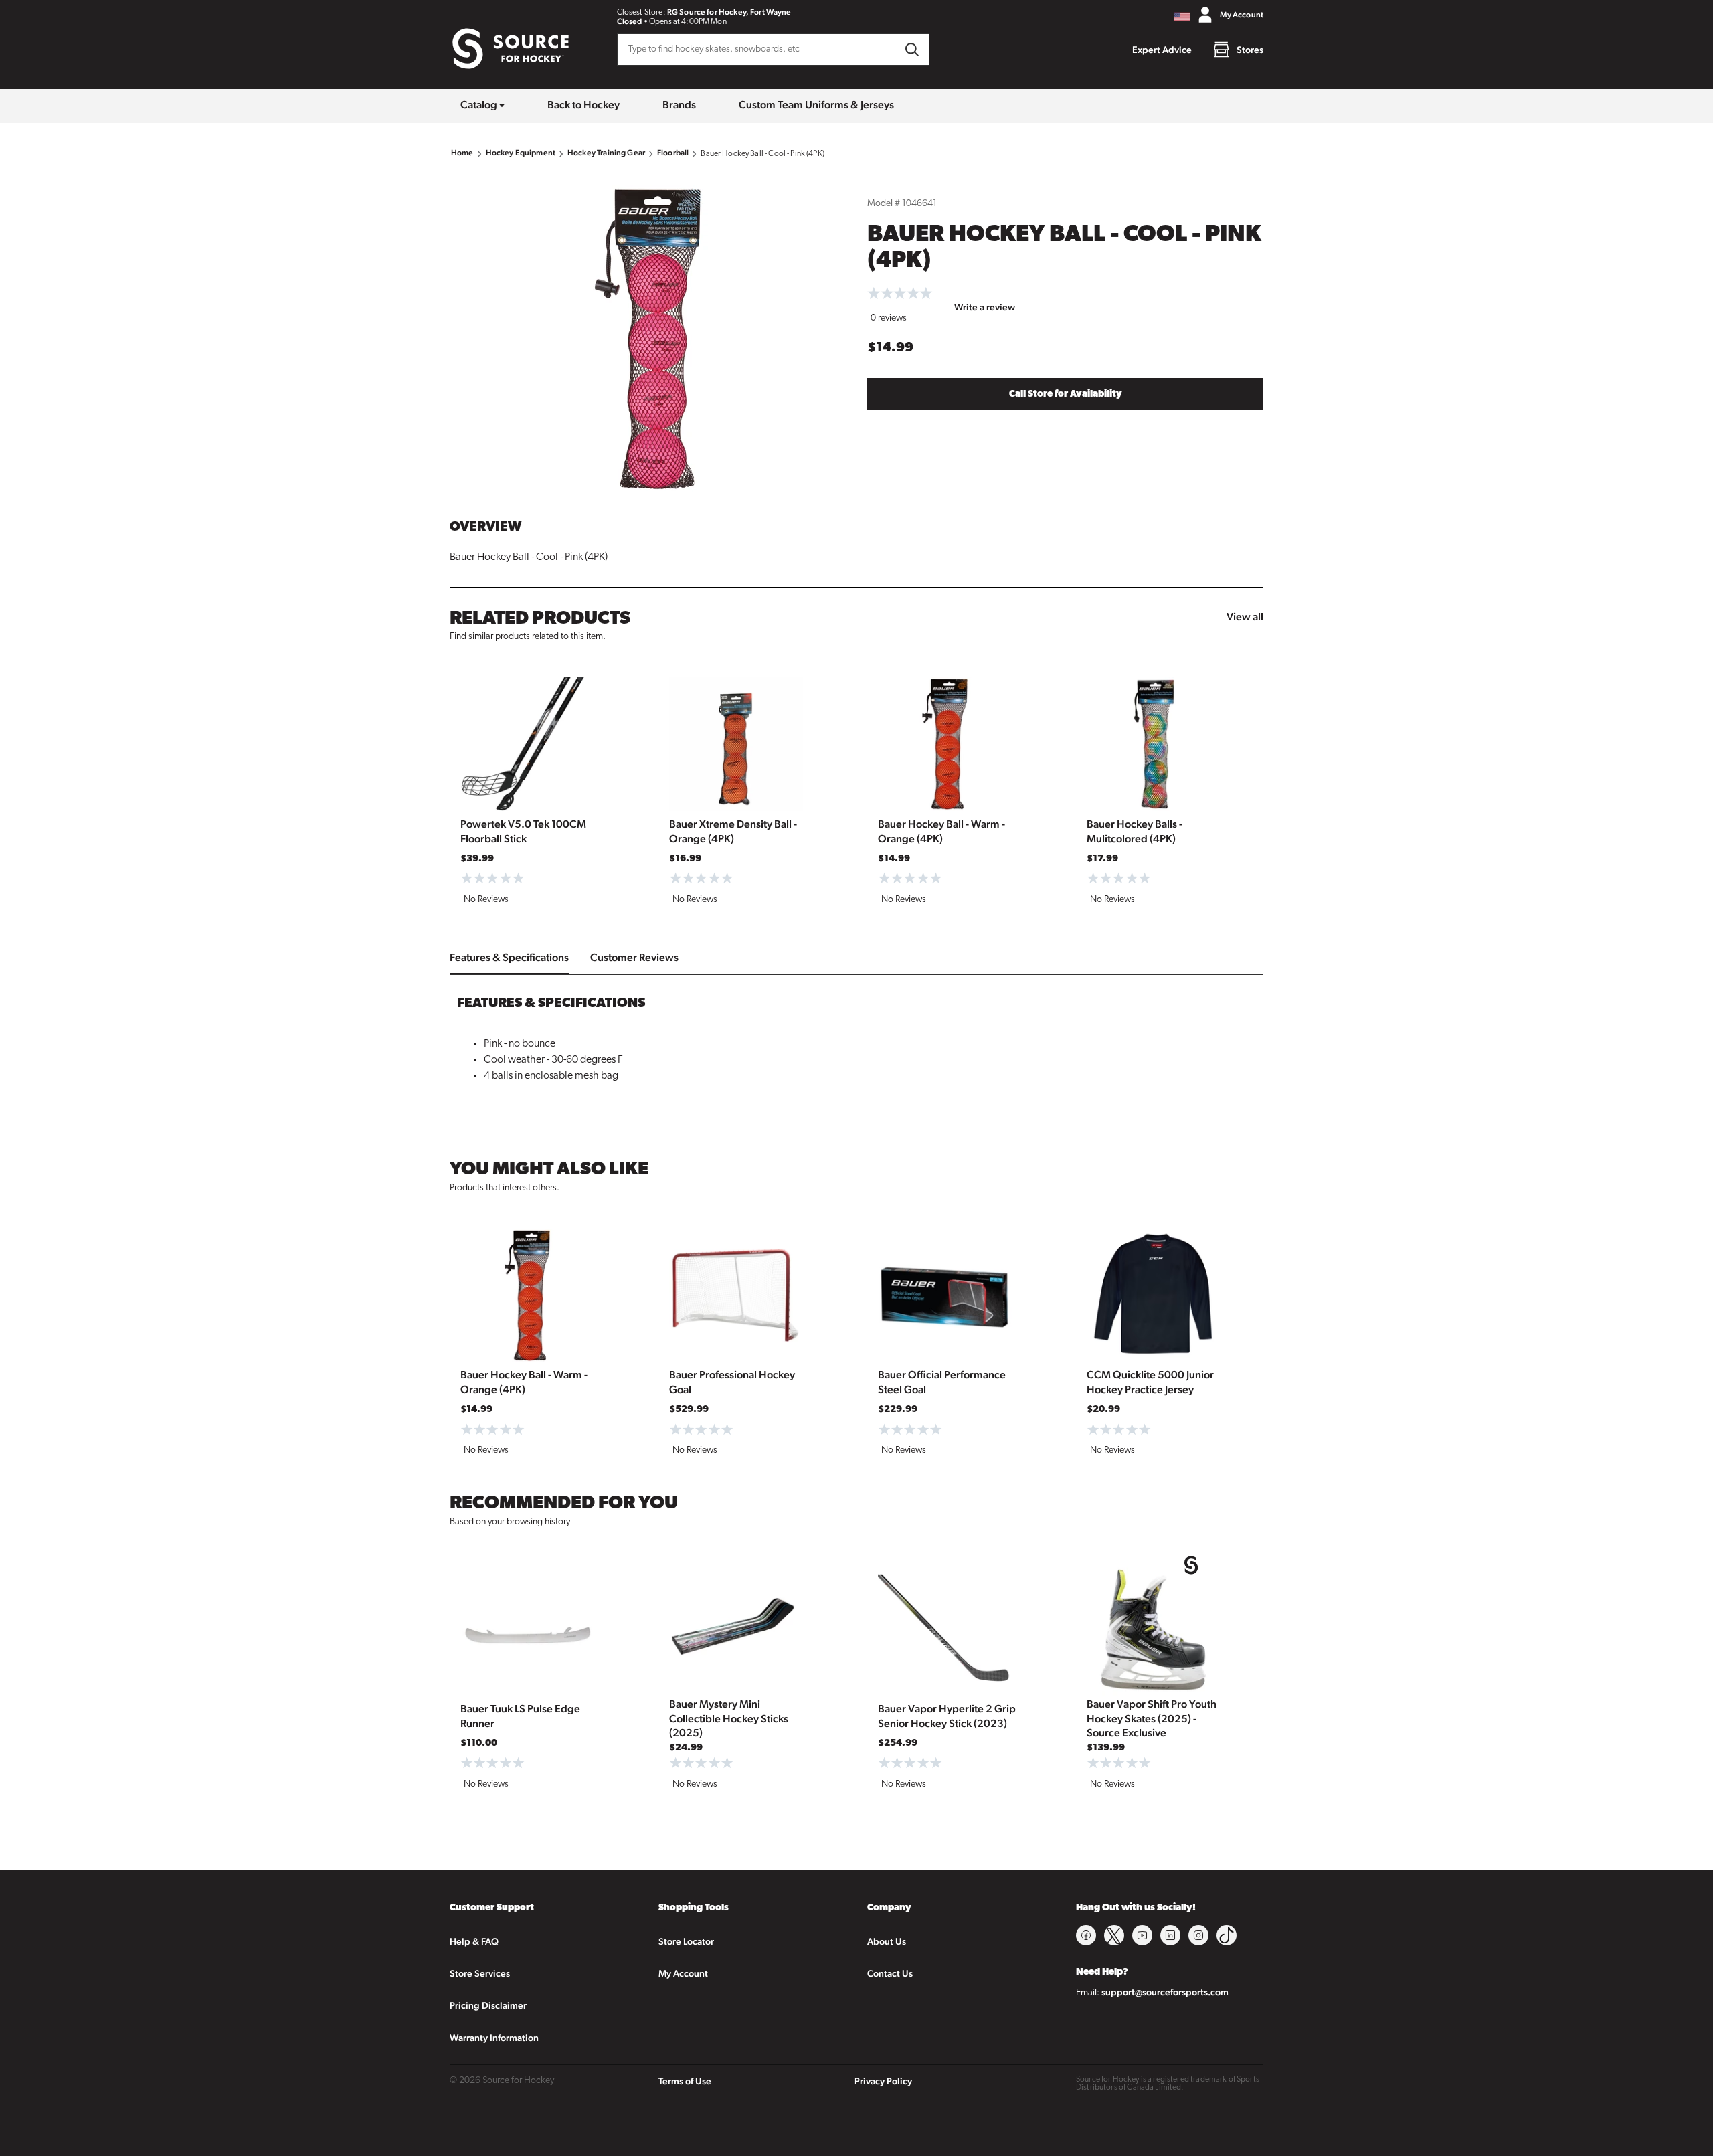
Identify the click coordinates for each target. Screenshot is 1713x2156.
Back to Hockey (583, 105)
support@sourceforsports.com (1165, 1992)
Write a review (985, 307)
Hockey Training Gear (606, 153)
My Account (683, 1973)
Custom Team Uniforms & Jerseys (816, 105)
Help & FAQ (474, 1941)
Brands (679, 105)
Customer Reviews (634, 957)
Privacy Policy (883, 2081)
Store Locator (686, 1941)
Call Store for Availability (1066, 394)
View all (1245, 617)
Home (462, 153)
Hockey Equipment (521, 153)
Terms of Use (685, 2081)
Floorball (673, 153)
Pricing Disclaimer (488, 2005)
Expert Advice (1162, 50)
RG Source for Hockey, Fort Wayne (729, 12)
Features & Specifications (509, 957)
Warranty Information (494, 2038)
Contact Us (890, 1973)
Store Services (480, 1973)
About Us (887, 1941)
